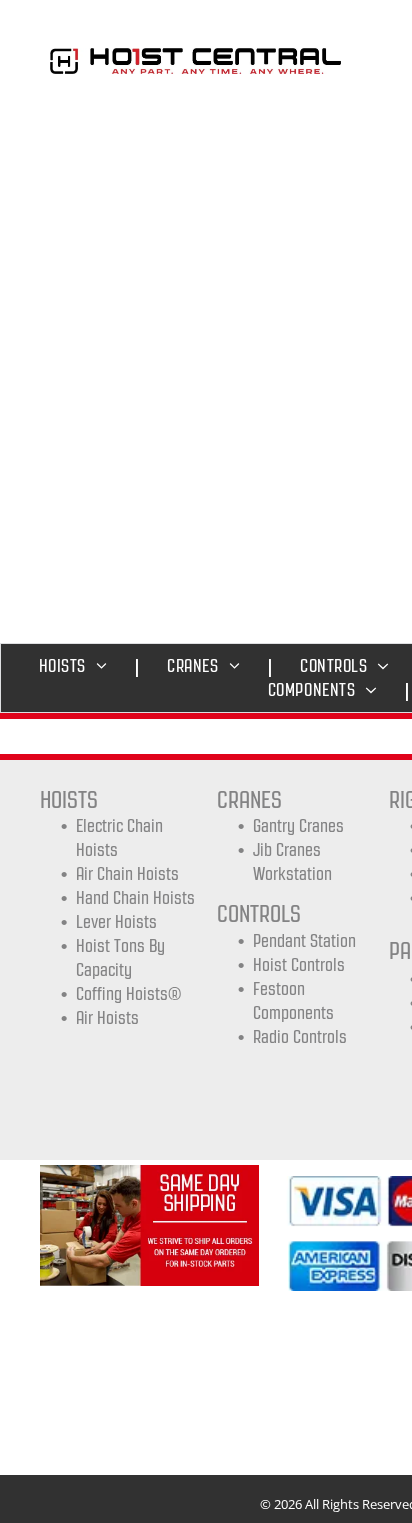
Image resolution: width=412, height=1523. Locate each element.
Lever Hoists (116, 922)
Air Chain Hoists (127, 874)
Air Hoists (107, 1018)
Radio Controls (300, 1037)
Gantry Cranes (298, 826)
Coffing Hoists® (128, 994)
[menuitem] (78, 666)
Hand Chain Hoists (135, 898)
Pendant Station (304, 941)
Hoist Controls (299, 965)
